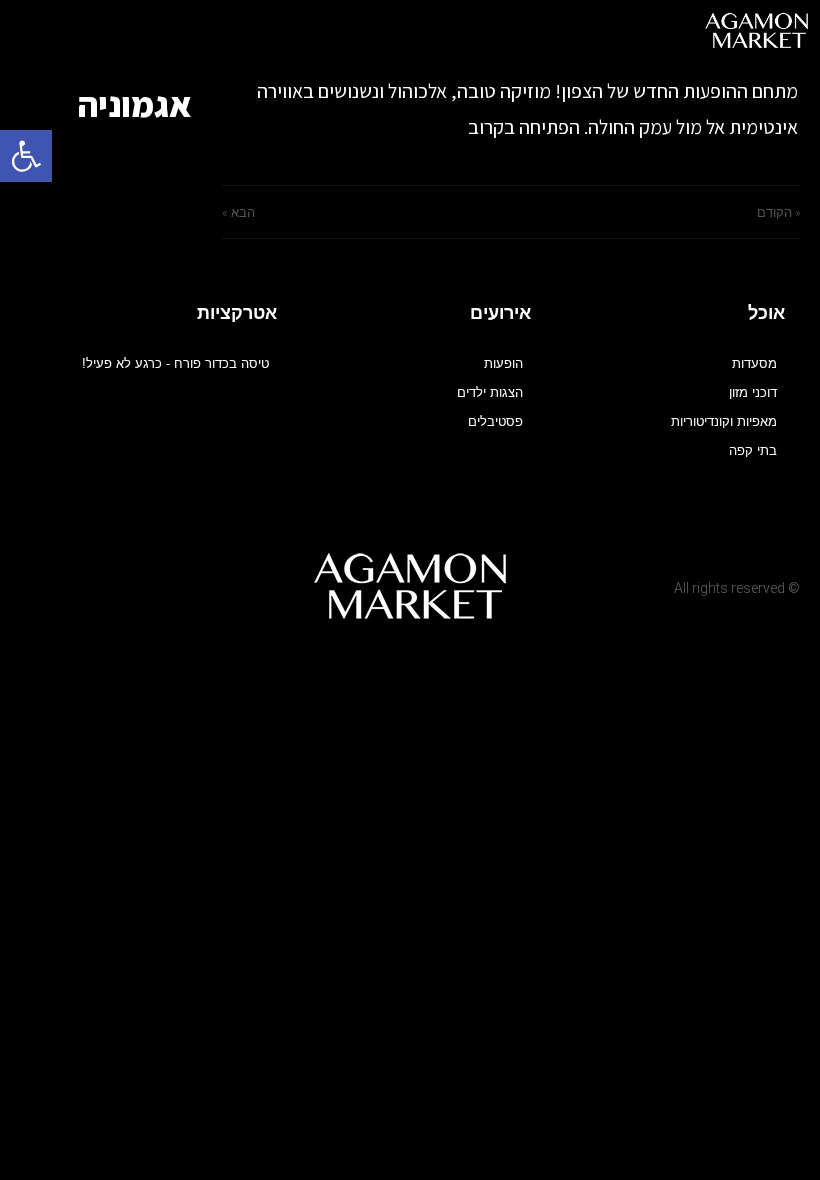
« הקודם (779, 212)
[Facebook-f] (272, 582)
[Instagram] (194, 582)
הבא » (238, 212)
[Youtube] (233, 582)
